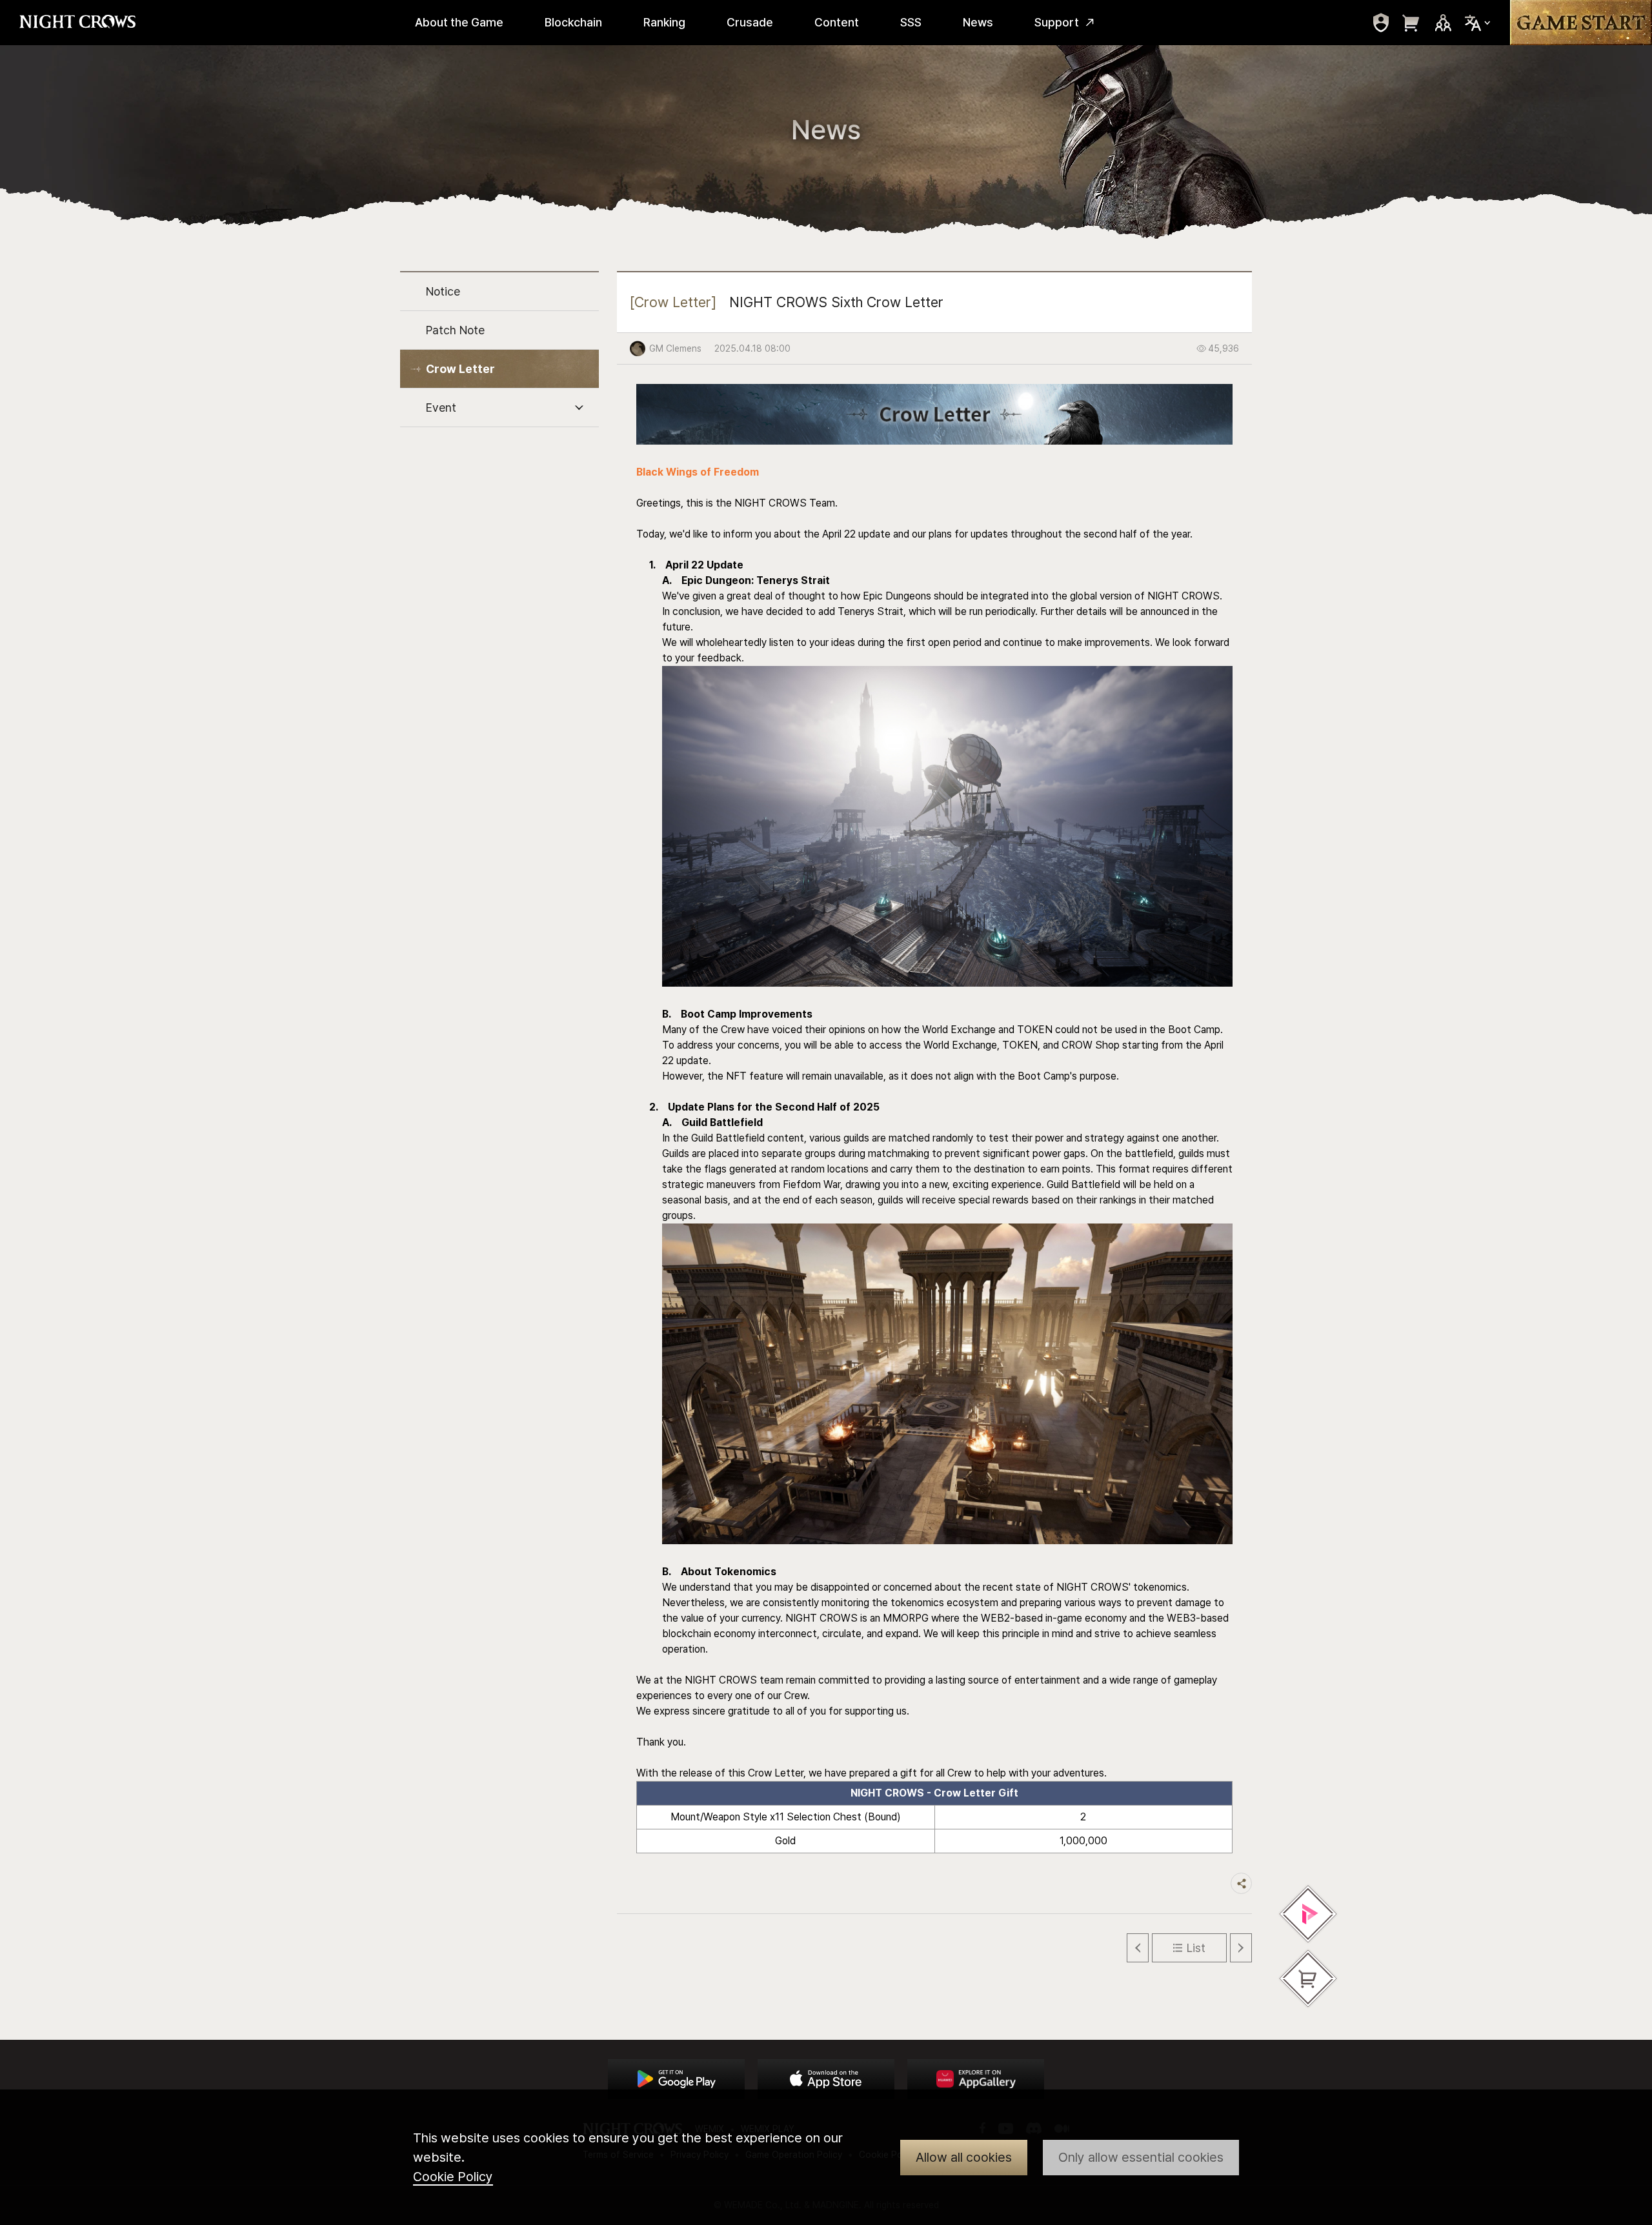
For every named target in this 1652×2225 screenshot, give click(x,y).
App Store (826, 2079)
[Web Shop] (1308, 1978)
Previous (1138, 1948)
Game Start (1581, 23)
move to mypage (1381, 23)
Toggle (579, 408)
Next (1241, 1948)
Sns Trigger (1443, 23)
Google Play (676, 2079)
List (1196, 1948)
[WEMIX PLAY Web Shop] (1308, 1914)
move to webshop (1411, 23)
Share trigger (1241, 1883)
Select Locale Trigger (1478, 23)
